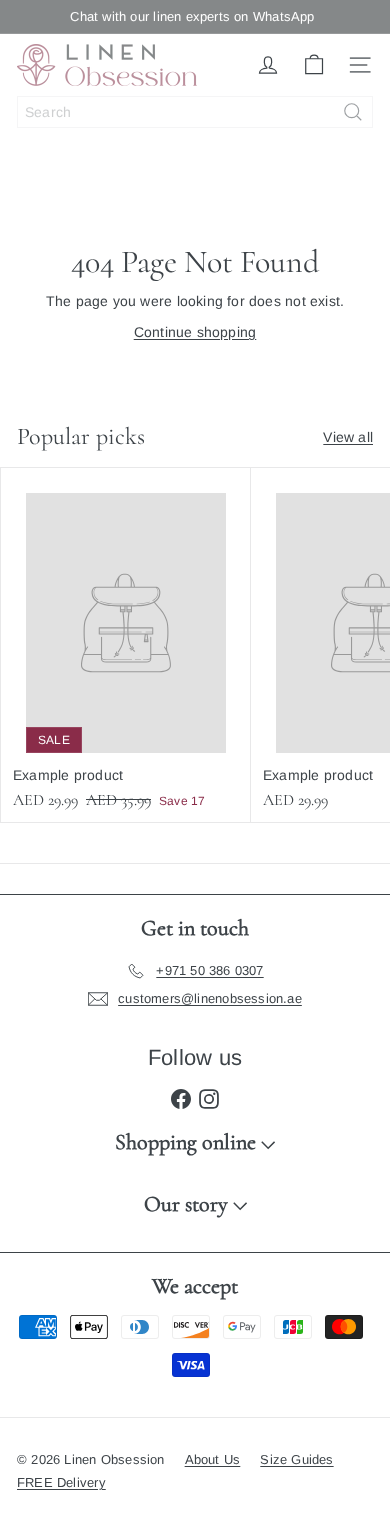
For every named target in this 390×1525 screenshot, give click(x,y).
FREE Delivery (61, 1482)
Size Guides (296, 1459)
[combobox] (195, 112)
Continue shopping (195, 332)
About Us (213, 1459)
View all (348, 437)
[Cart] (314, 65)
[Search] (353, 112)
